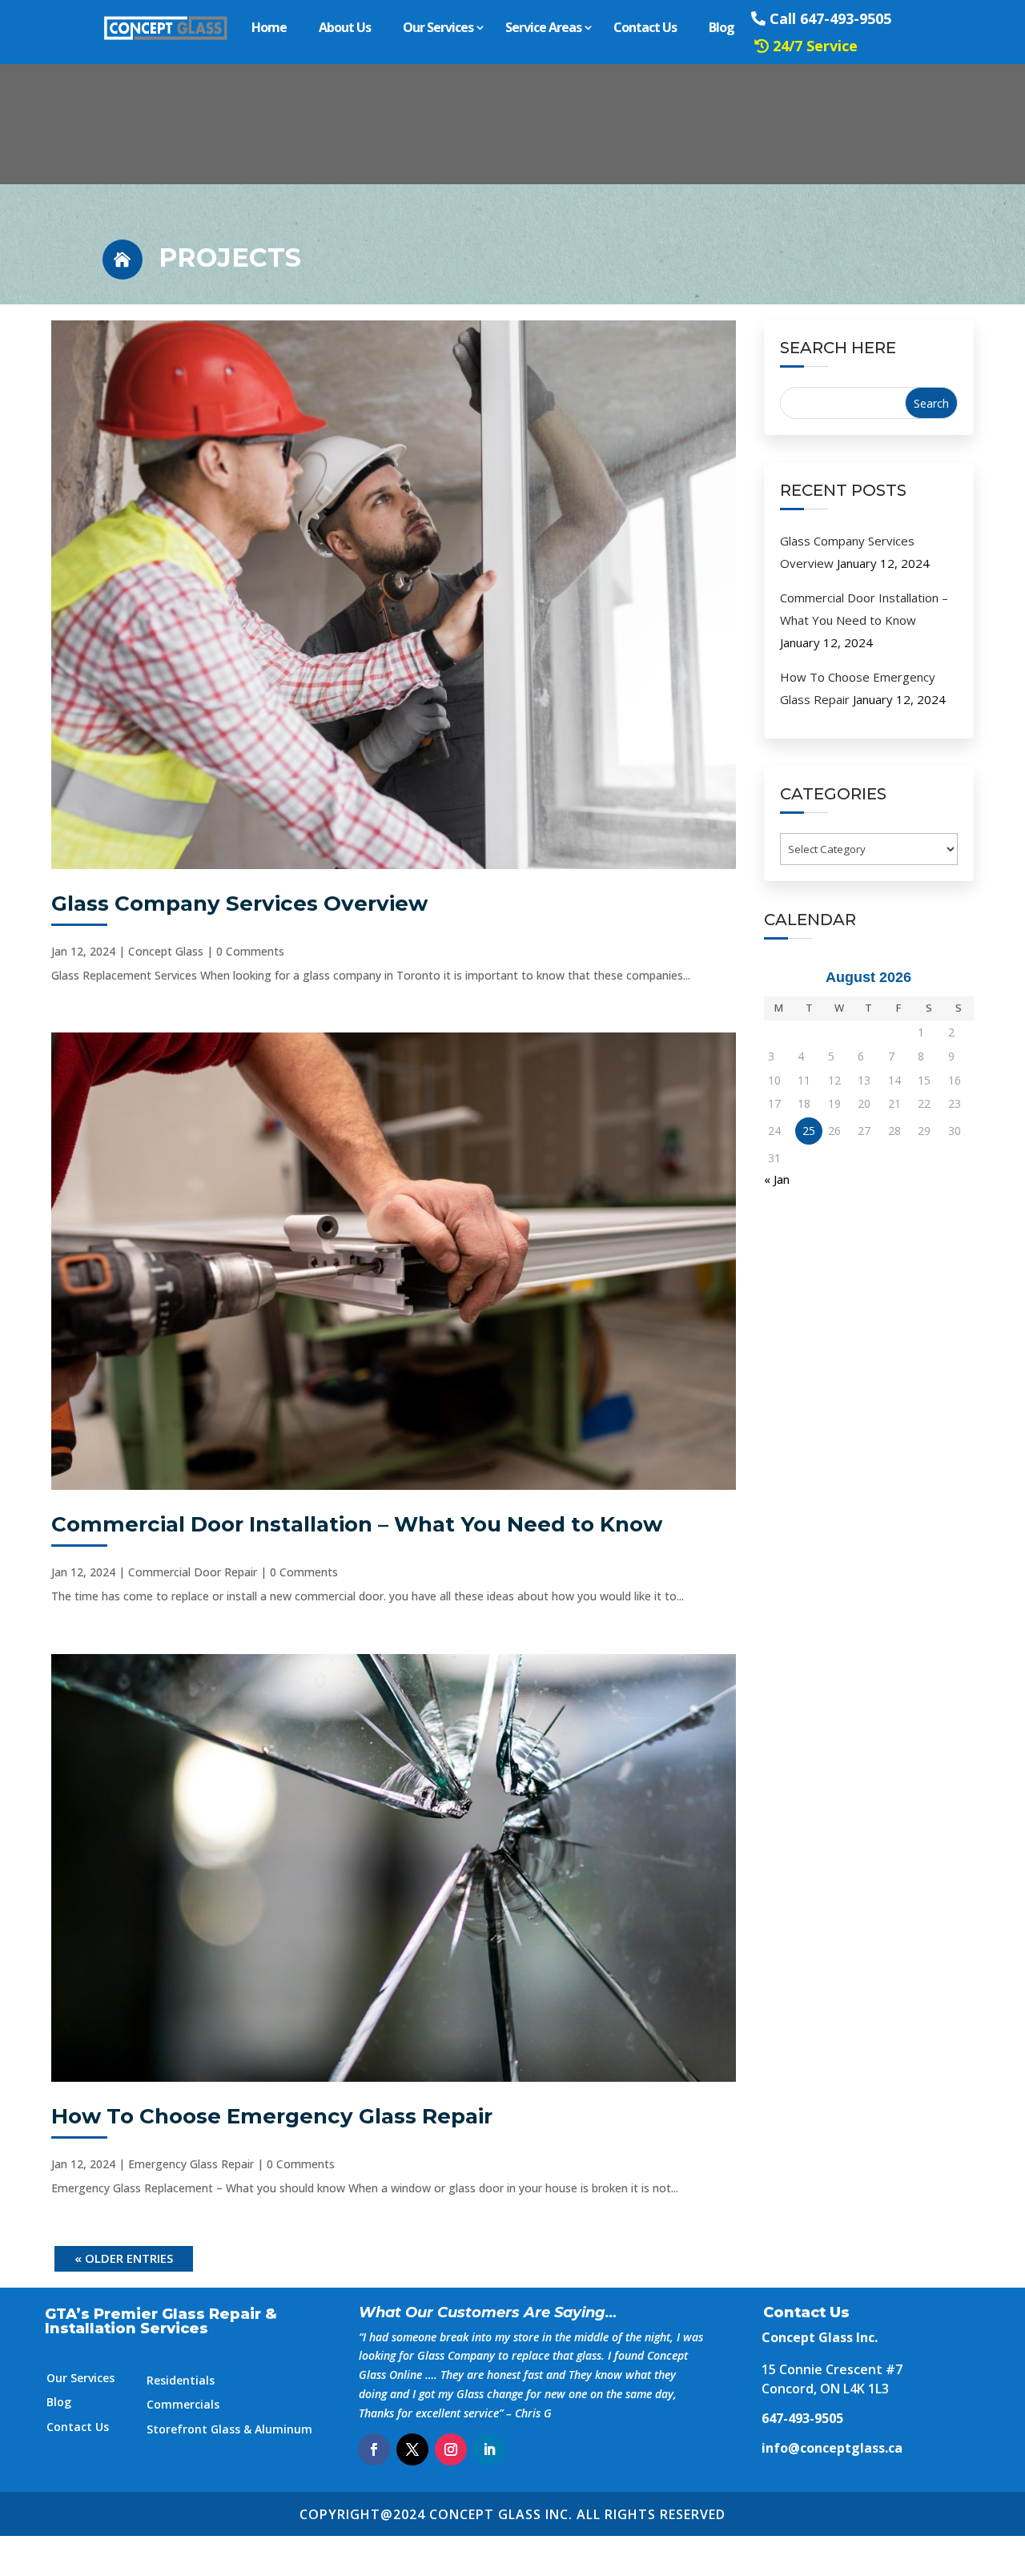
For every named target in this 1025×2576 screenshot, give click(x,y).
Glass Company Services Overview (239, 904)
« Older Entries (124, 2258)
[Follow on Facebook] (374, 2449)
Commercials (183, 2404)
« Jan (777, 1179)
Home (269, 27)
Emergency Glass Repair (191, 2164)
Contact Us (645, 27)
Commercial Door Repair (193, 1572)
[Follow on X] (412, 2449)
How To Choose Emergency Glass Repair (272, 2116)
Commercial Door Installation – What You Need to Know (357, 1524)
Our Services (438, 27)
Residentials (181, 2380)
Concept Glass (166, 951)
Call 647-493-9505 (830, 18)
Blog (722, 27)
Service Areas (543, 27)
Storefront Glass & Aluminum (229, 2429)
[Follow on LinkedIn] (489, 2449)
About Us (345, 27)
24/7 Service (815, 46)
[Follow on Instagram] (451, 2449)
